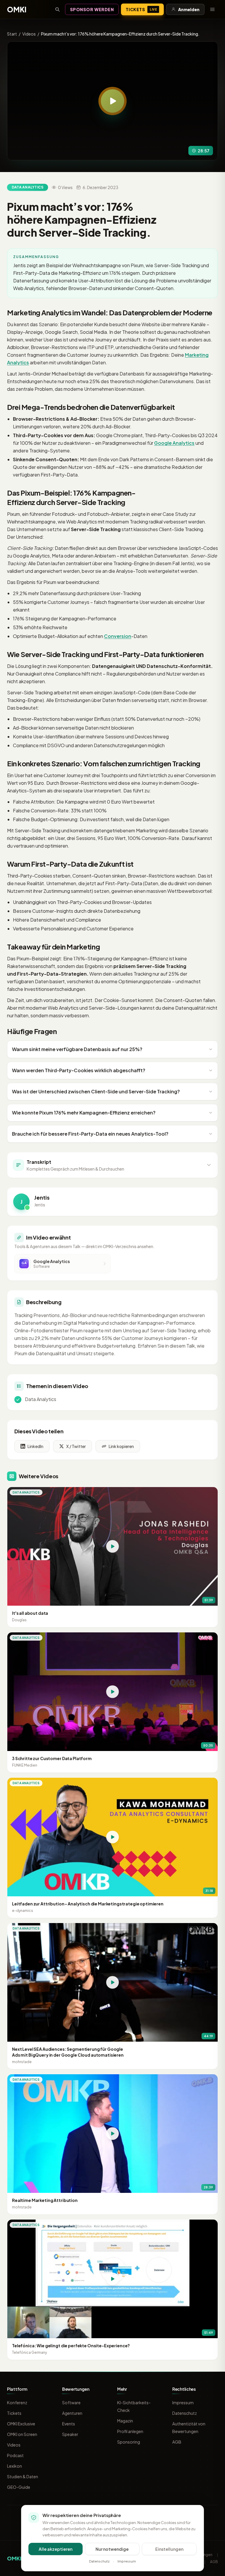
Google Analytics (174, 443)
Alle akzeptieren (56, 2549)
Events (69, 2424)
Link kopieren (121, 1446)
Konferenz (17, 2402)
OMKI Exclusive (21, 2424)
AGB (177, 2442)
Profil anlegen (130, 2431)
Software (71, 2402)
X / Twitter (76, 1446)
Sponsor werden (92, 9)
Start (12, 34)
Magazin (125, 2421)
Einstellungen (169, 2549)
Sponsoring (129, 2442)
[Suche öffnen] (57, 9)
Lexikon (15, 2466)
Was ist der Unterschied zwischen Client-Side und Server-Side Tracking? (96, 1091)
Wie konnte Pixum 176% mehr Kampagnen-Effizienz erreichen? (84, 1113)
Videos (29, 34)
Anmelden (189, 9)
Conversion (118, 636)
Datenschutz (185, 2413)
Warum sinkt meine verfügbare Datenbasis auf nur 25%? (77, 1049)
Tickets (141, 9)
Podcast (15, 2455)
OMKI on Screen (22, 2434)
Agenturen (72, 2413)
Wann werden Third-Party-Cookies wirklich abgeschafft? (79, 1070)
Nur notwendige (112, 2549)
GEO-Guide (19, 2487)
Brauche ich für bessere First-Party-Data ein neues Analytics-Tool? (90, 1134)
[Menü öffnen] (212, 9)
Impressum (183, 2402)
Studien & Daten (23, 2476)
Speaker (70, 2434)
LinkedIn (35, 1446)
